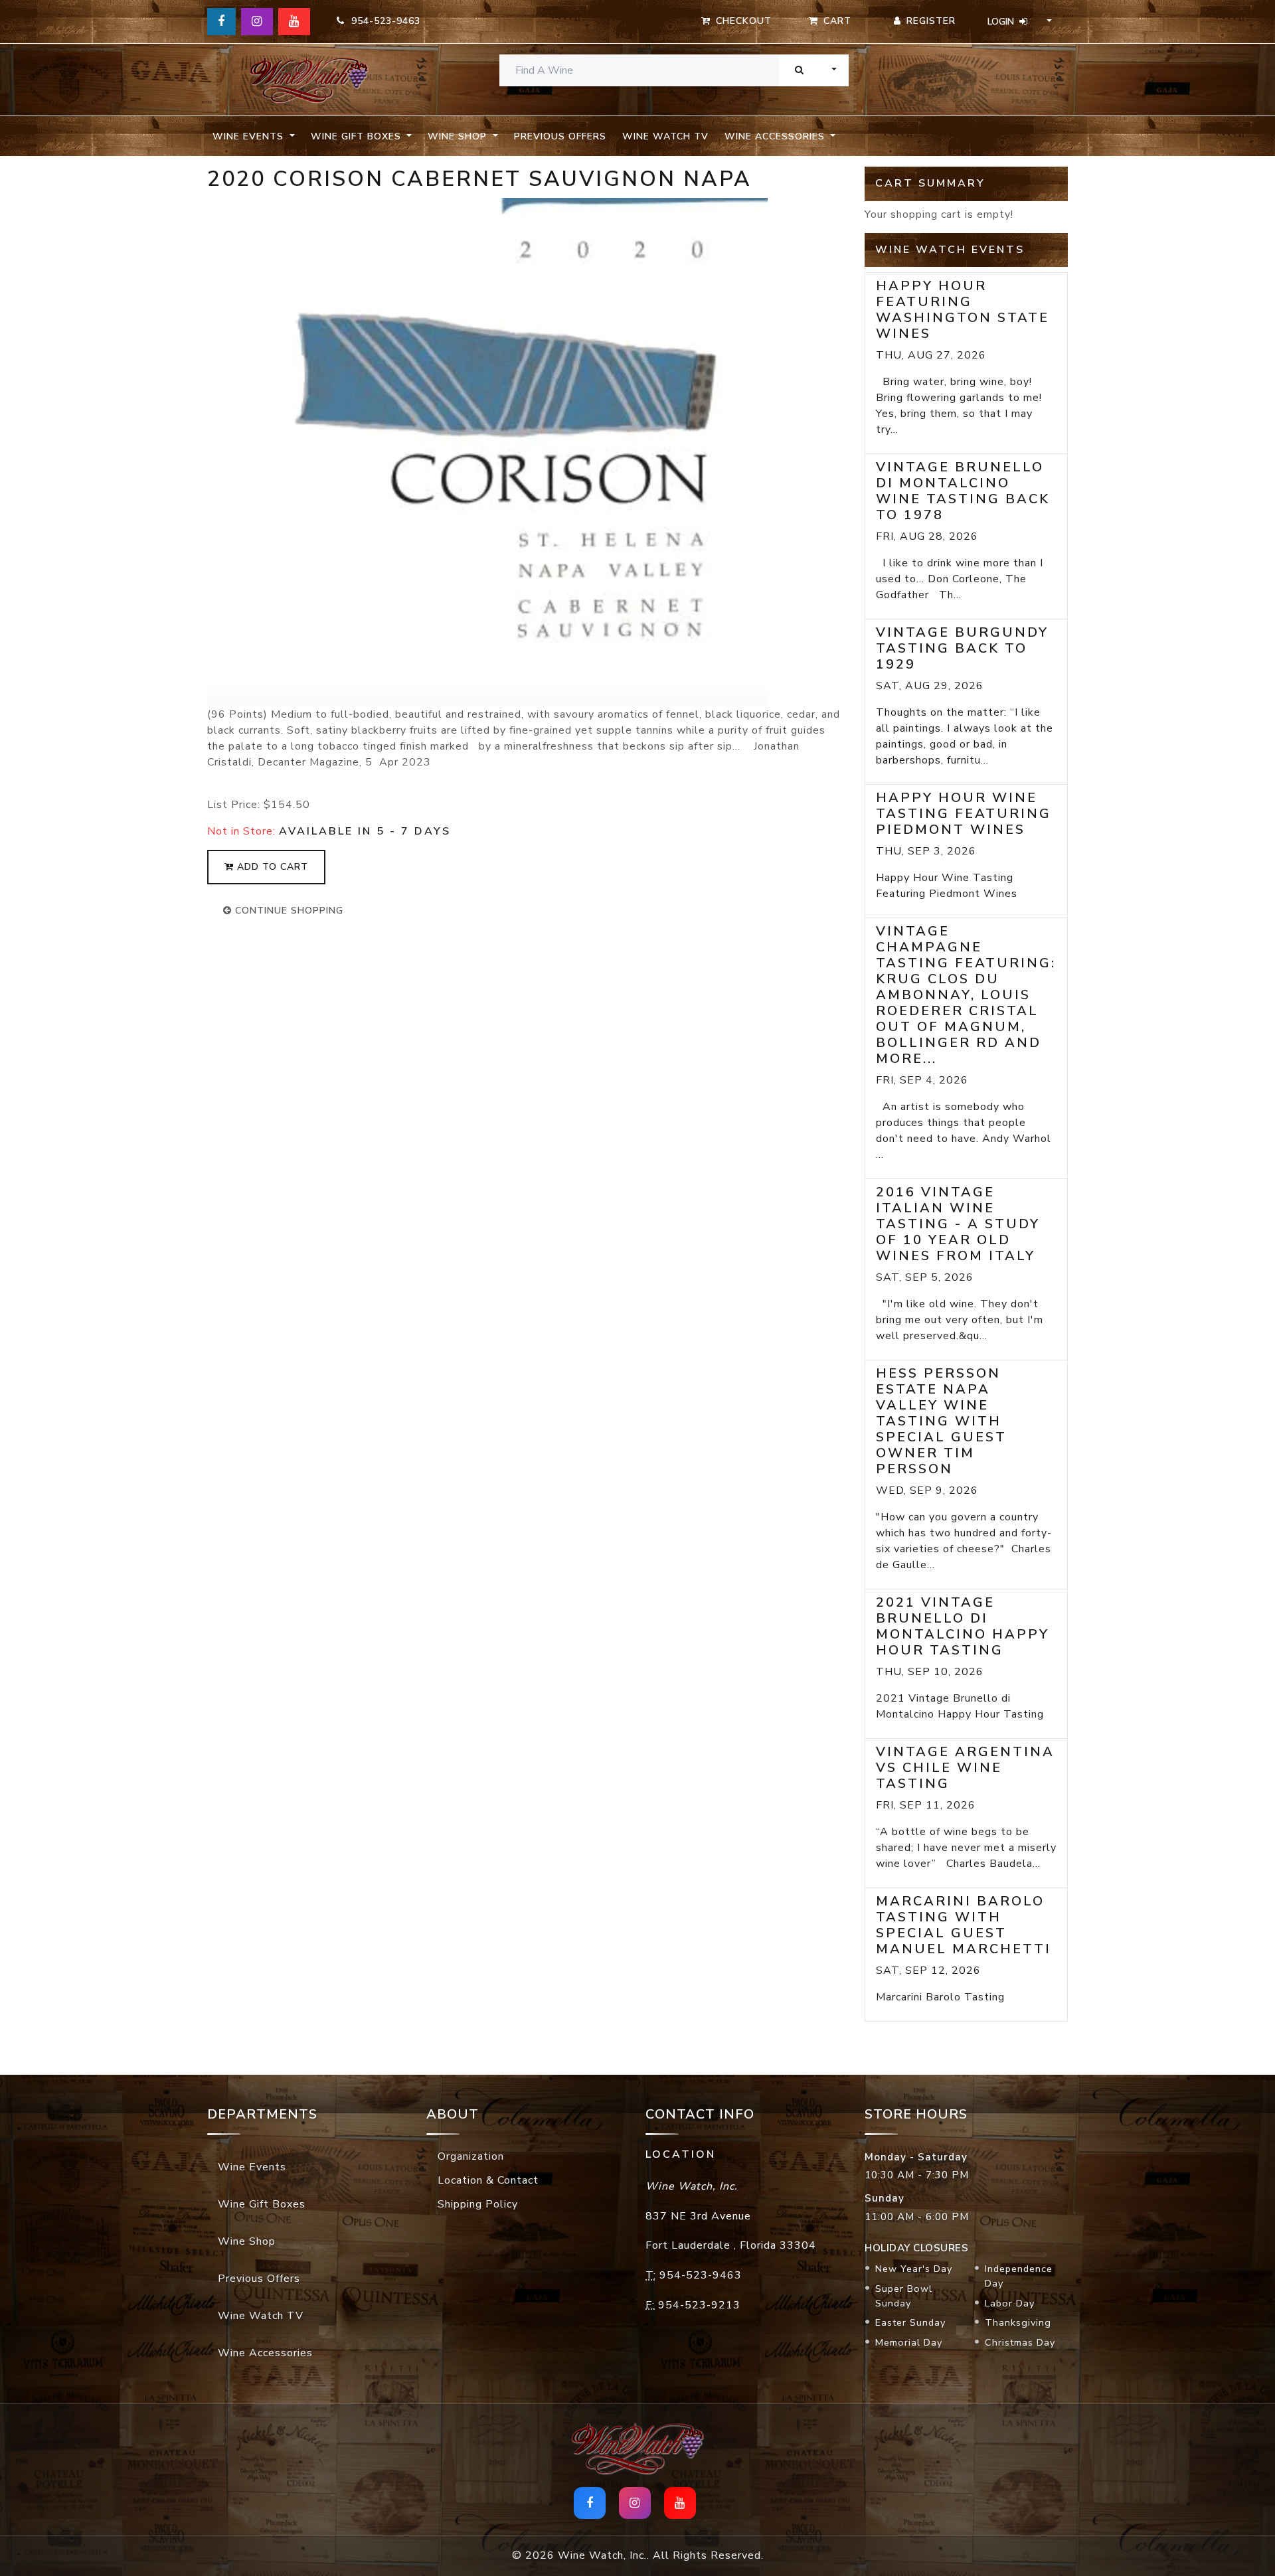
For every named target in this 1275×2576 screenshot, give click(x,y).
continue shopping (288, 911)
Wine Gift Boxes (262, 2204)
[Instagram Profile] (257, 22)
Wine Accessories (265, 2353)
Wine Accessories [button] (776, 136)
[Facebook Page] (221, 22)
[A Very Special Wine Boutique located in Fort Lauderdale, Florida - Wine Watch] (309, 80)
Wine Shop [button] (459, 136)
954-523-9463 (382, 21)
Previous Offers (560, 136)
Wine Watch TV (665, 136)
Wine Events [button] (250, 136)
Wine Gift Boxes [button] (358, 136)
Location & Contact (488, 2180)
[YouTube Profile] (294, 22)
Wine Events (252, 2167)
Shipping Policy (478, 2204)
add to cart (271, 867)
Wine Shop (247, 2241)
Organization (471, 2156)
